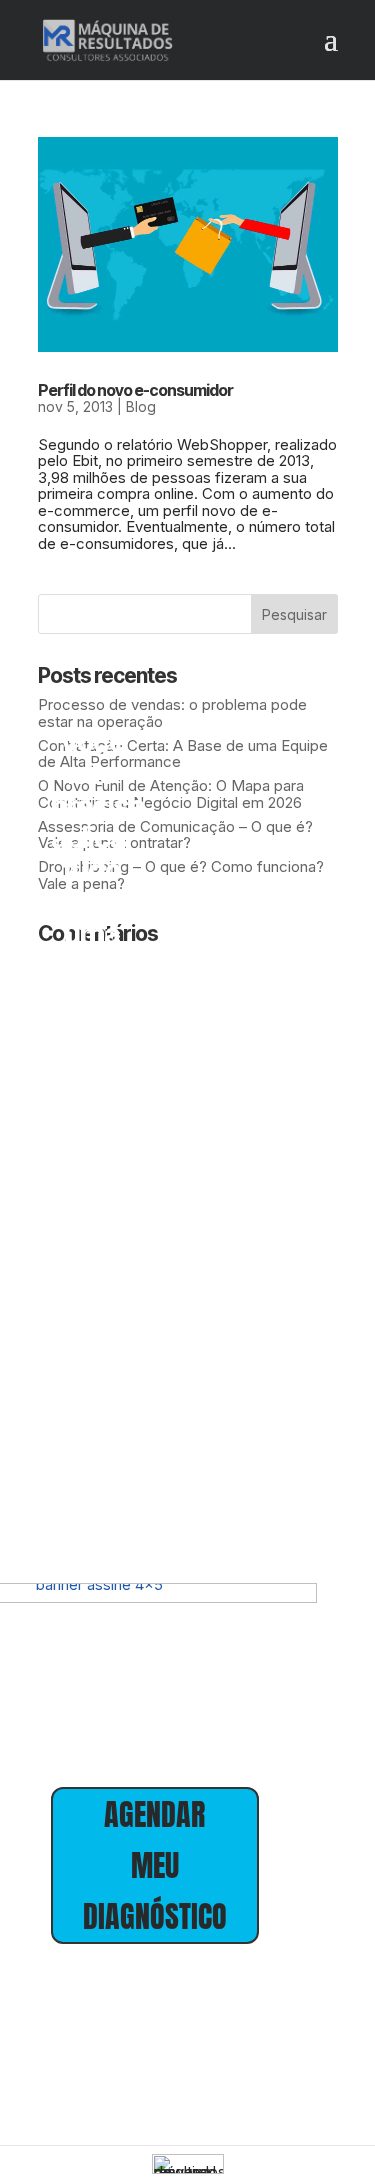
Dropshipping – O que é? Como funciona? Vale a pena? (181, 875)
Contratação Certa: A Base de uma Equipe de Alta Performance (183, 754)
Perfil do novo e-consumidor (135, 390)
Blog (141, 406)
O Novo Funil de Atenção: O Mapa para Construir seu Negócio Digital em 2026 (171, 794)
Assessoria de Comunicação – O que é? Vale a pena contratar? (175, 835)
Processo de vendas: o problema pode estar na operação (172, 713)
